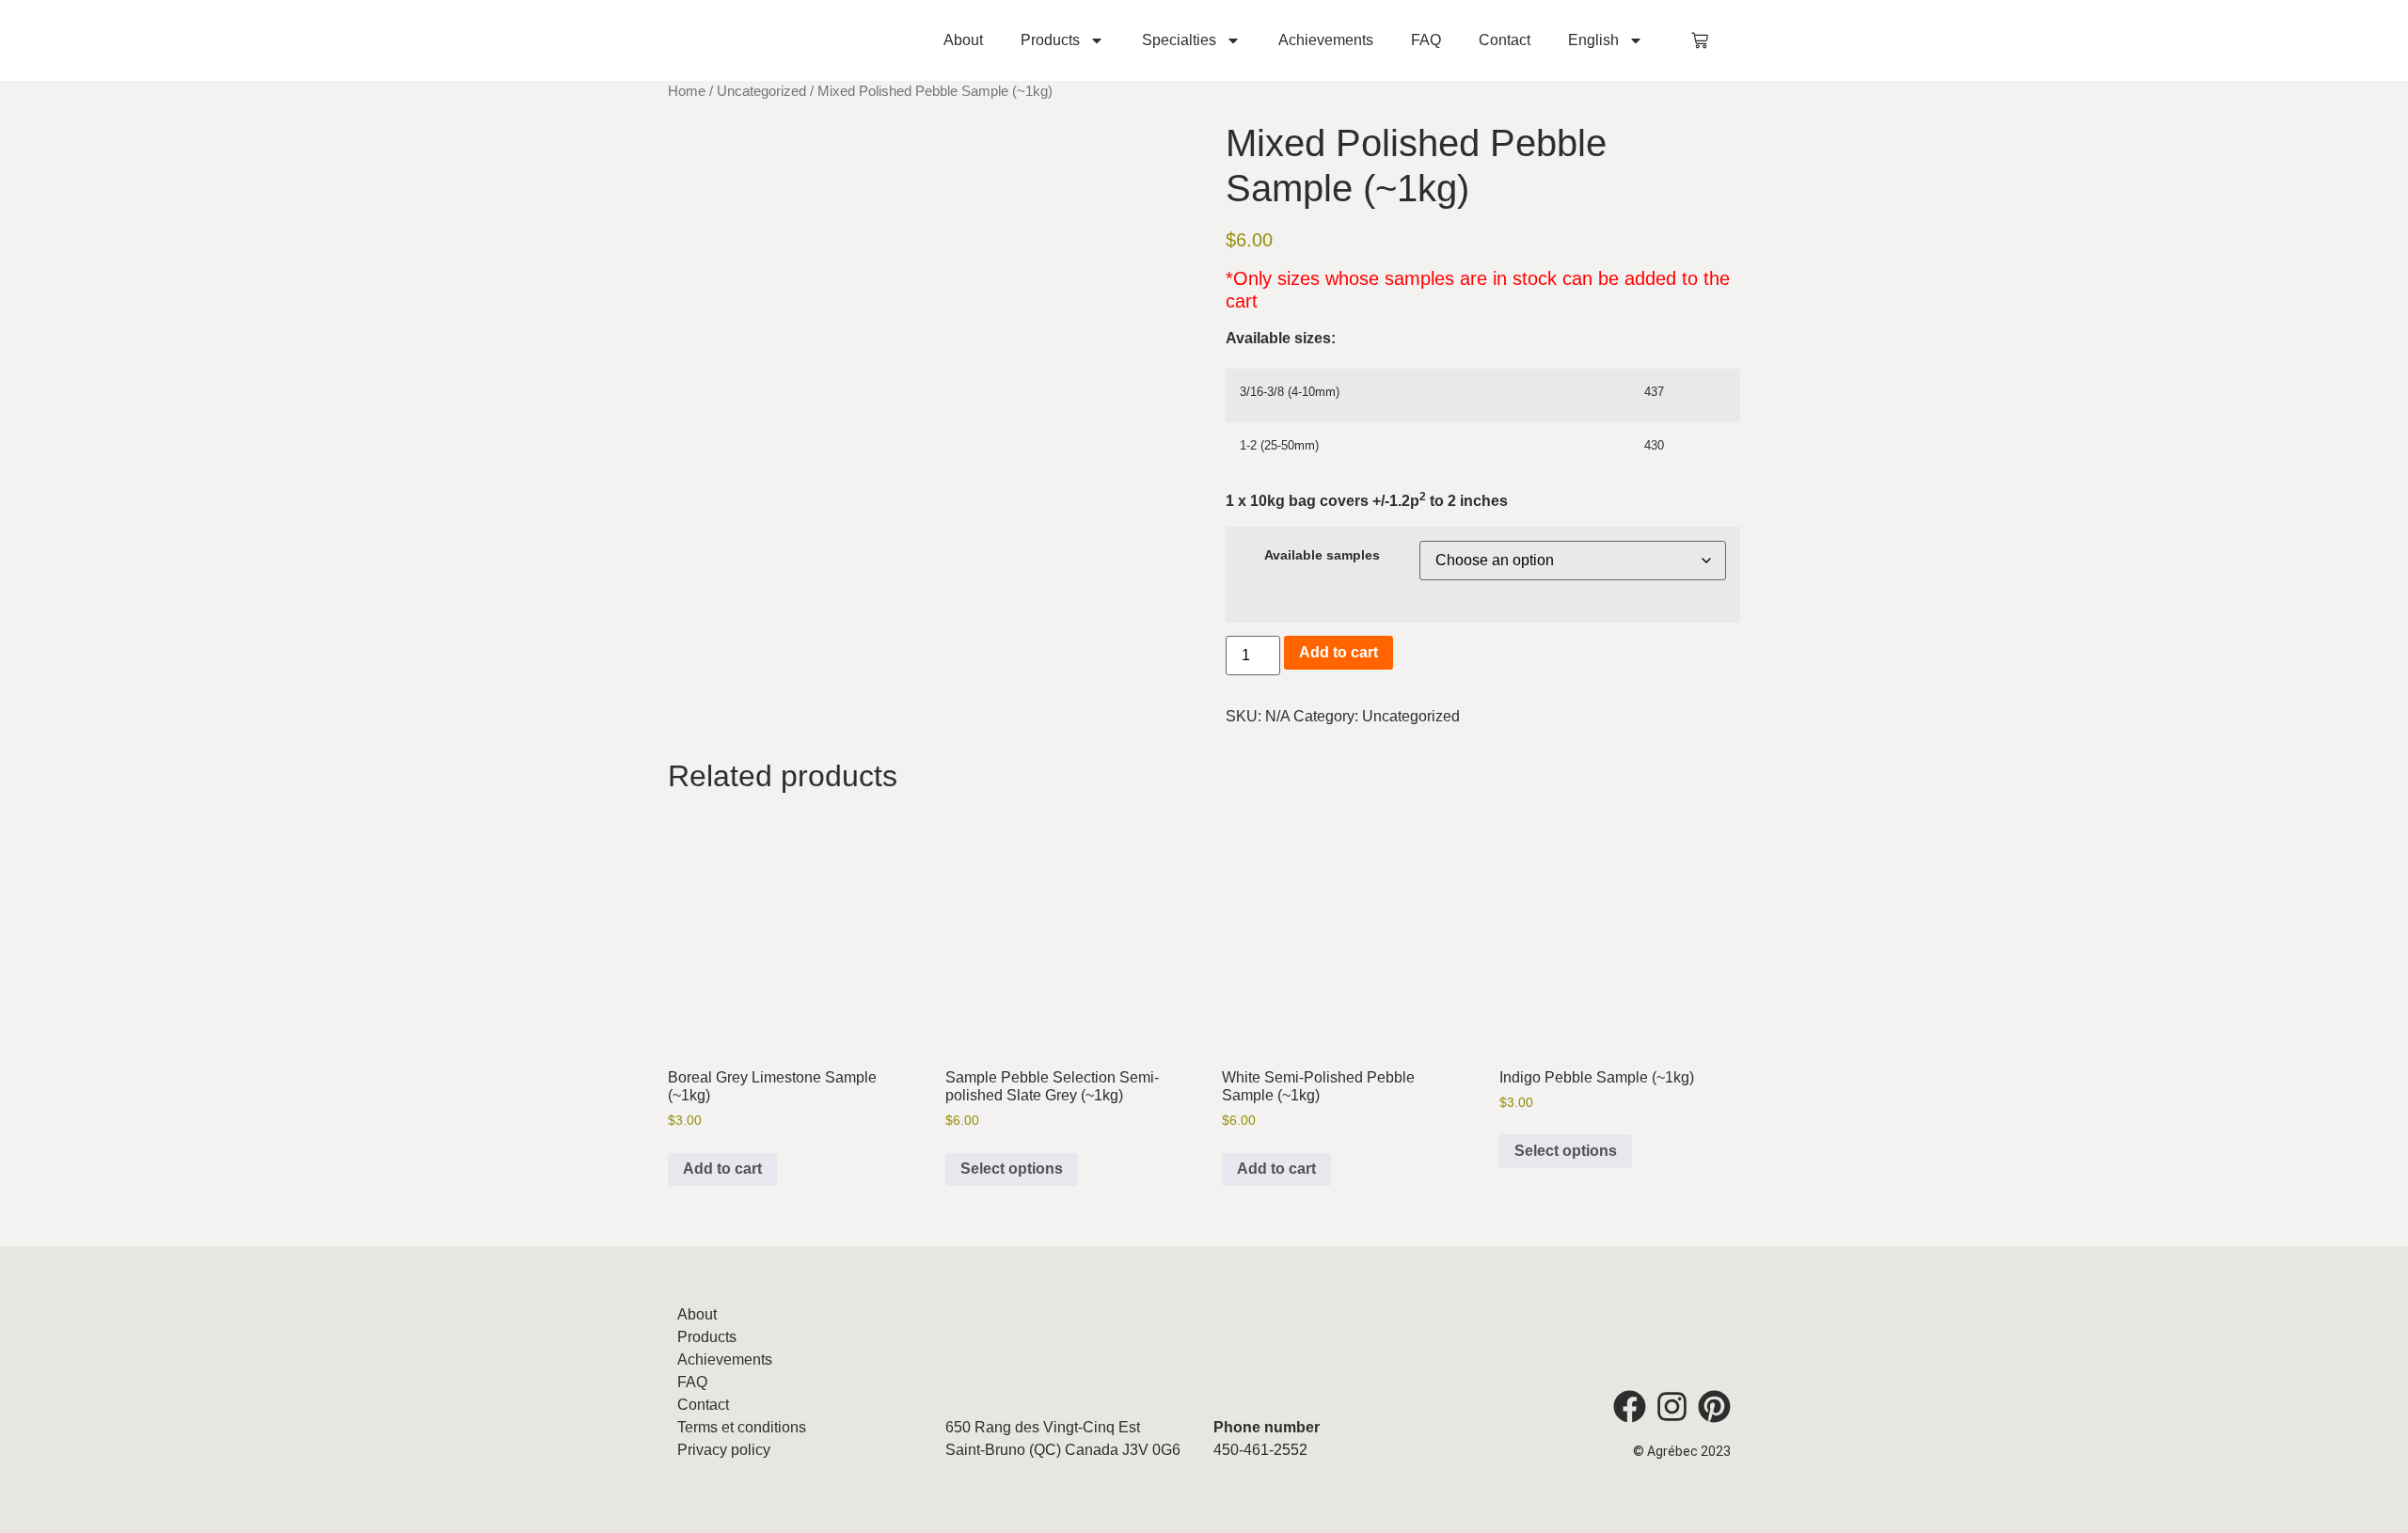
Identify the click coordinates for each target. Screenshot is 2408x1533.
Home (687, 91)
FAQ (1426, 40)
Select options (1012, 1169)
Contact (1505, 40)
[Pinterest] (1714, 1407)
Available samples (1322, 555)
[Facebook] (1630, 1407)
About (963, 40)
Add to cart (1339, 652)
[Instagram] (1672, 1407)
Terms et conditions (742, 1427)
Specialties (1179, 40)
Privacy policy (724, 1450)
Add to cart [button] (722, 1169)
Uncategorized (761, 91)
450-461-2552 (1260, 1450)
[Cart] (1700, 40)
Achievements (1326, 40)
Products (1050, 40)
